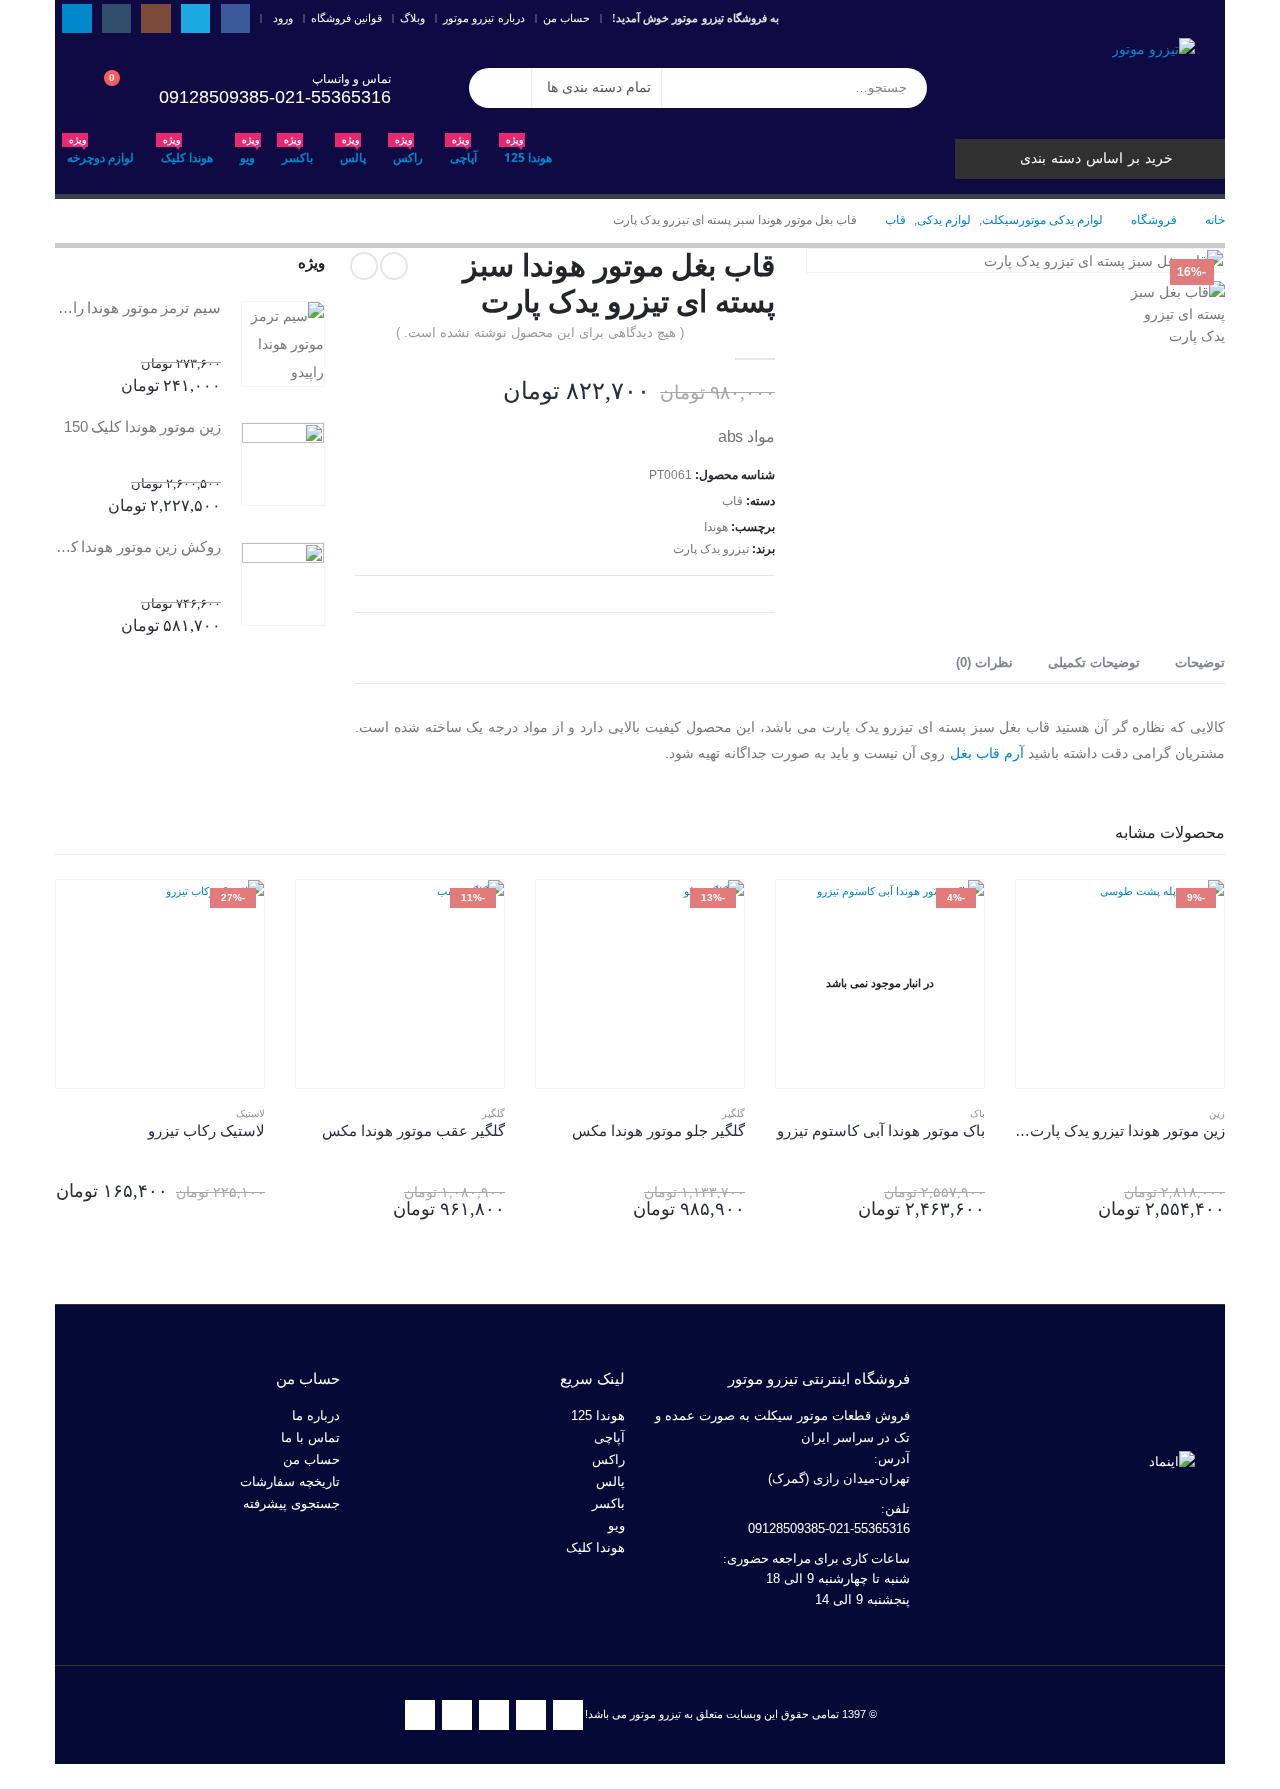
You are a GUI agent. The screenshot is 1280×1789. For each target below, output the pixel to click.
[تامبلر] (116, 18)
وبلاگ (412, 18)
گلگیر (733, 1113)
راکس (408, 152)
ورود (283, 18)
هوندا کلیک (187, 152)
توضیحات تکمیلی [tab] (1094, 662)
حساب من (566, 18)
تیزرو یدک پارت (711, 549)
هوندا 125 (528, 152)
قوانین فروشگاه (346, 18)
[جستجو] (500, 88)
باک (977, 1113)
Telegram (420, 1715)
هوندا (716, 527)
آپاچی (463, 152)
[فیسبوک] (235, 18)
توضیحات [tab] (1200, 662)
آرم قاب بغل (987, 753)
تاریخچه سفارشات (290, 1482)
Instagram (494, 1715)
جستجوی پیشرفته (291, 1504)
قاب (732, 501)
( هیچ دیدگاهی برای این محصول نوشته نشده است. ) (539, 332)
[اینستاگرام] (155, 18)
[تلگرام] (76, 18)
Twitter (531, 1715)
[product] (283, 344)
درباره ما (316, 1416)
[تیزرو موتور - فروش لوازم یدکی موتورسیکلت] (1153, 48)
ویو (249, 152)
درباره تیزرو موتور (484, 18)
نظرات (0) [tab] (984, 662)
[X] (195, 18)
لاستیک (250, 1113)
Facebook (568, 1715)
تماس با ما (310, 1438)
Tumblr (457, 1715)
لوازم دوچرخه (100, 152)
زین (1217, 1113)
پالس (353, 152)
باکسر (297, 152)
